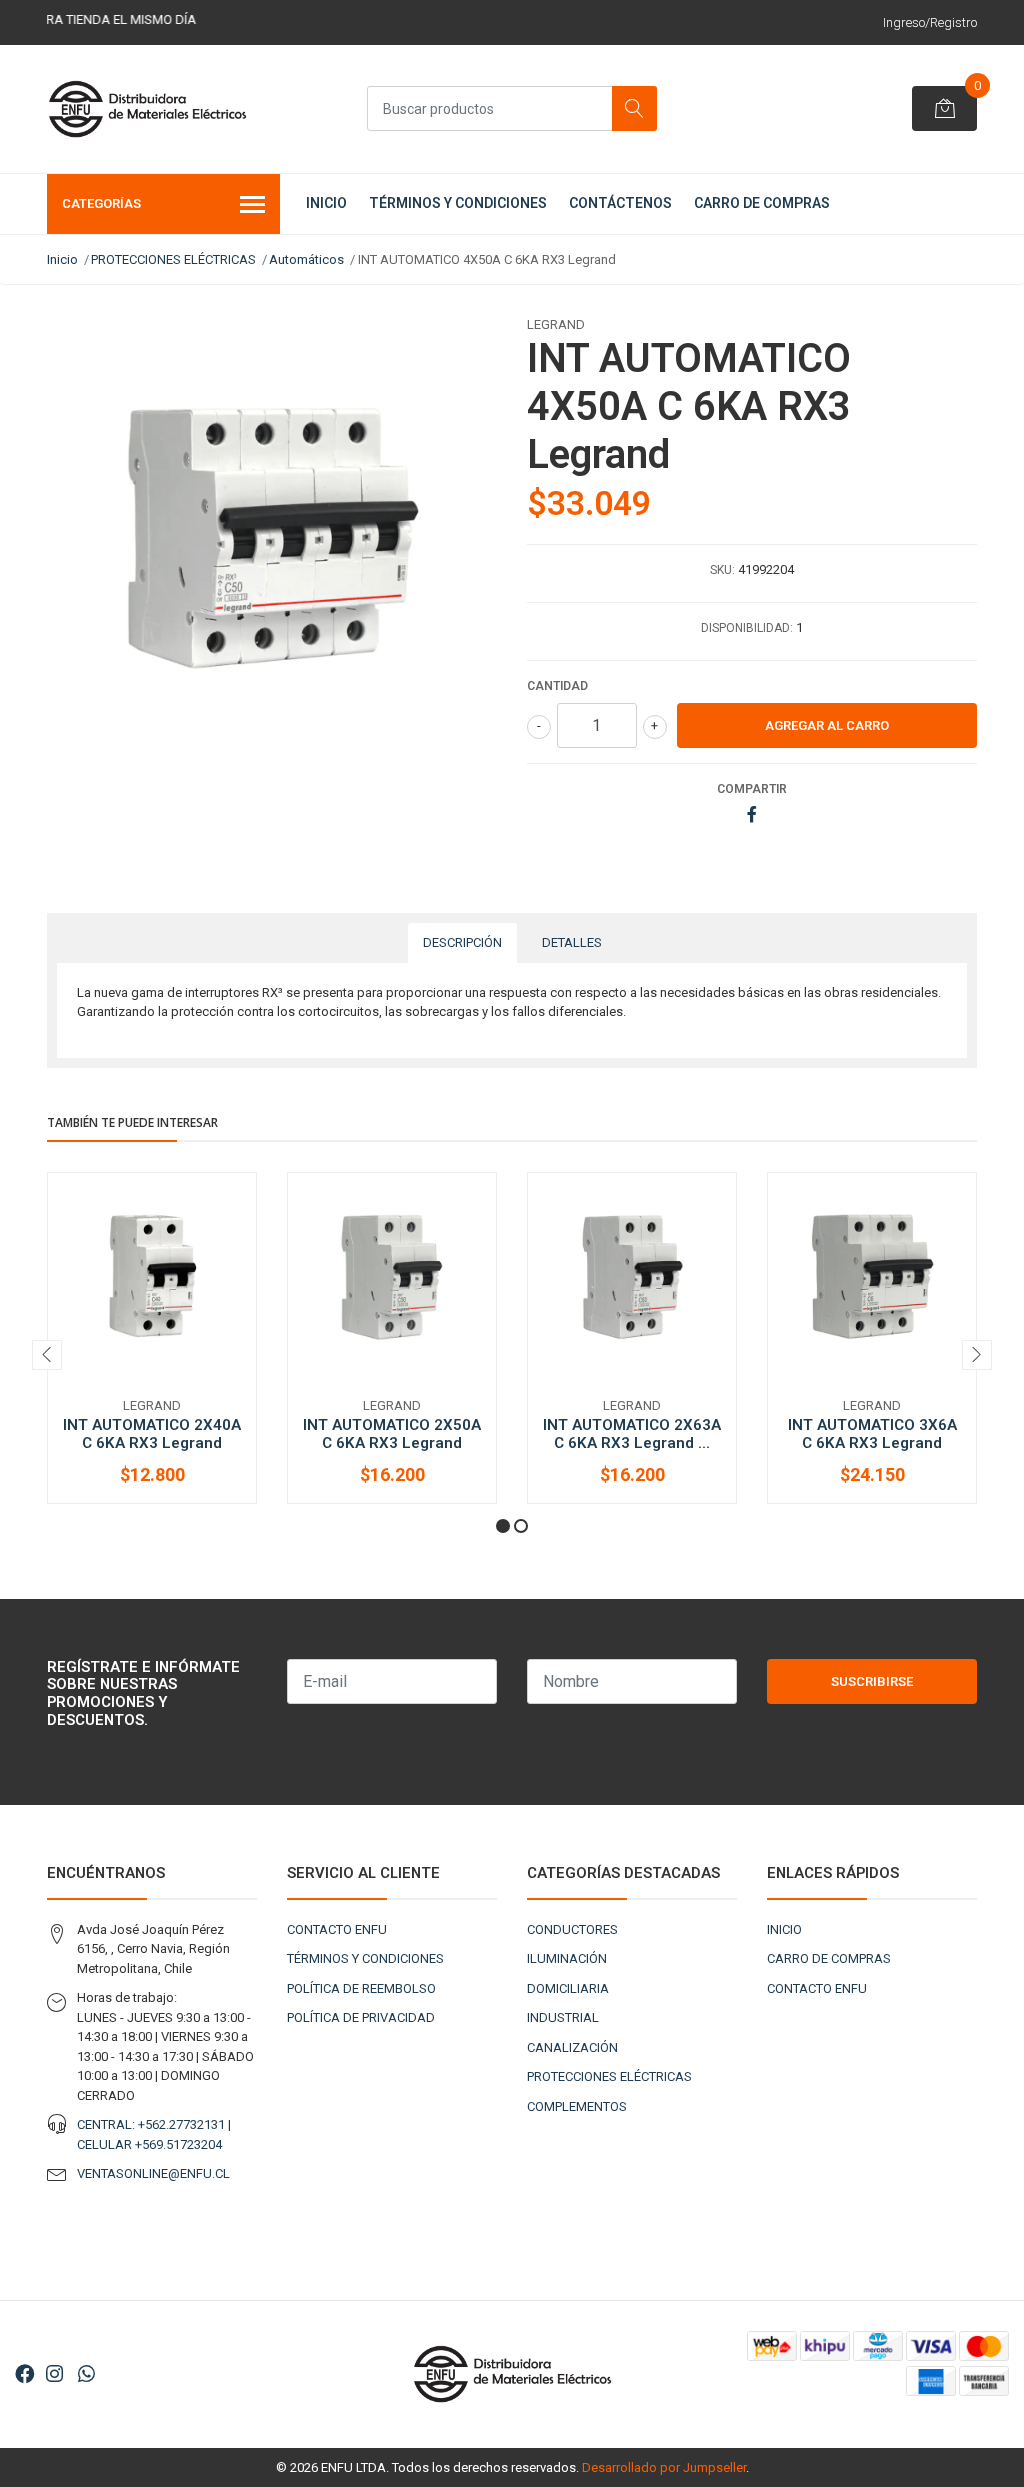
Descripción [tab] (462, 942)
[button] (503, 1526)
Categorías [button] (101, 203)
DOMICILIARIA (568, 1988)
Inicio (62, 259)
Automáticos (306, 259)
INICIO (326, 203)
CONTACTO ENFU (337, 1929)
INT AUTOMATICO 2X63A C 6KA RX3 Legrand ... (632, 1434)
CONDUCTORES (572, 1929)
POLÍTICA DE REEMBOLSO (361, 1988)
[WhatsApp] (86, 2374)
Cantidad (557, 686)
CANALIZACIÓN (572, 2047)
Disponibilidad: (747, 628)
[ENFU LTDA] (147, 109)
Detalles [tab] (572, 942)
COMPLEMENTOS (577, 2106)
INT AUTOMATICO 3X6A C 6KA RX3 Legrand (872, 1434)
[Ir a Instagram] (54, 2374)
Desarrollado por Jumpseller (664, 2467)
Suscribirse (872, 1681)
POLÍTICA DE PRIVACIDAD (361, 2017)
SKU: (722, 570)
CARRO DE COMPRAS (762, 203)
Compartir (752, 789)
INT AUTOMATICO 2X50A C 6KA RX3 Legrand (392, 1434)
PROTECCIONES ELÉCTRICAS (173, 259)
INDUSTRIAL (563, 2017)
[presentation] (47, 1355)
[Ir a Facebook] (25, 2374)
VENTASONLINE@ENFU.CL (153, 2173)
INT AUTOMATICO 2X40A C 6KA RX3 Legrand (152, 1434)
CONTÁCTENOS (620, 203)
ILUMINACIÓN (567, 1958)
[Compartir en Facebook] (752, 815)
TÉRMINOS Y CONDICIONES (458, 203)
